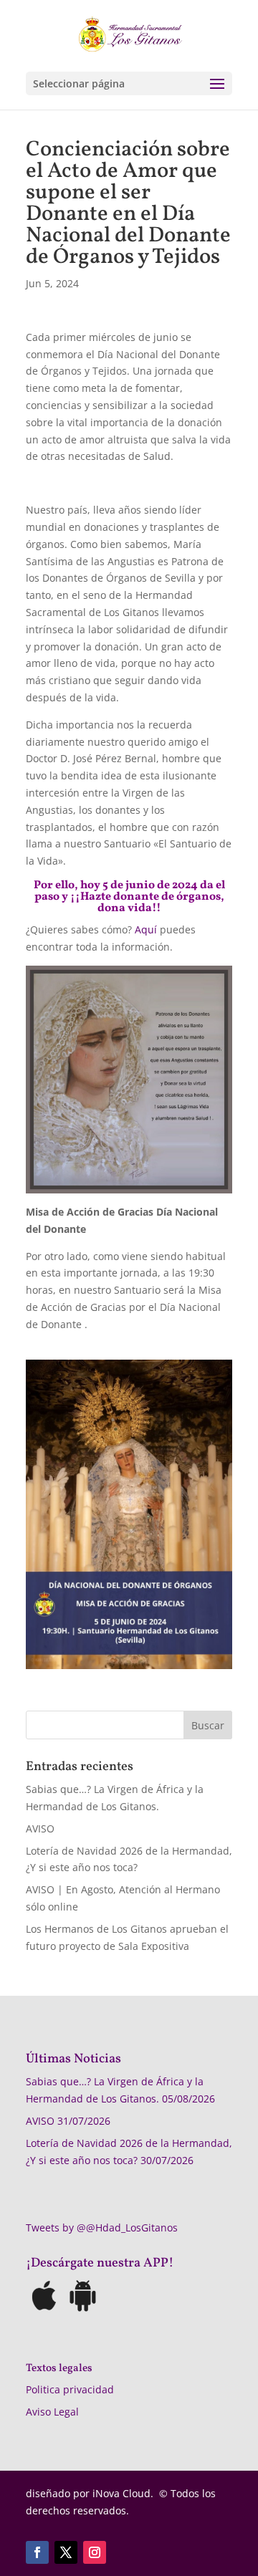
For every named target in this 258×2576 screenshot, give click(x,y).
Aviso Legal (52, 2412)
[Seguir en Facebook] (37, 2552)
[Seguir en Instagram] (95, 2552)
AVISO (40, 1828)
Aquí (146, 929)
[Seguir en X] (66, 2552)
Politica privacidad (70, 2389)
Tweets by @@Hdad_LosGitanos (102, 2227)
